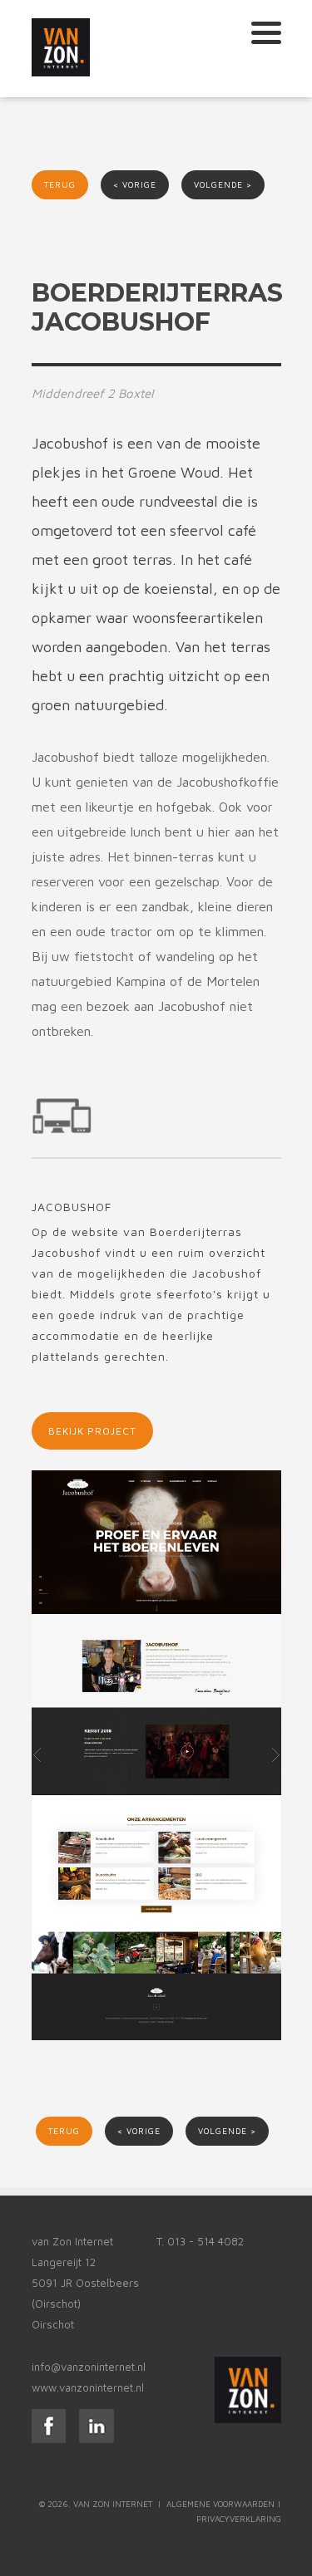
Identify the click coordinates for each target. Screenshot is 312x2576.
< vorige (135, 184)
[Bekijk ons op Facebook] (49, 2439)
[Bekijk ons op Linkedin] (97, 2439)
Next (269, 245)
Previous (44, 245)
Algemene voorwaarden (220, 2504)
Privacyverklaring (239, 2519)
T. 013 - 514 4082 (200, 2241)
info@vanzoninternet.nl (89, 2367)
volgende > (223, 184)
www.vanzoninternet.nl (88, 2387)
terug (60, 184)
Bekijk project (92, 1431)
